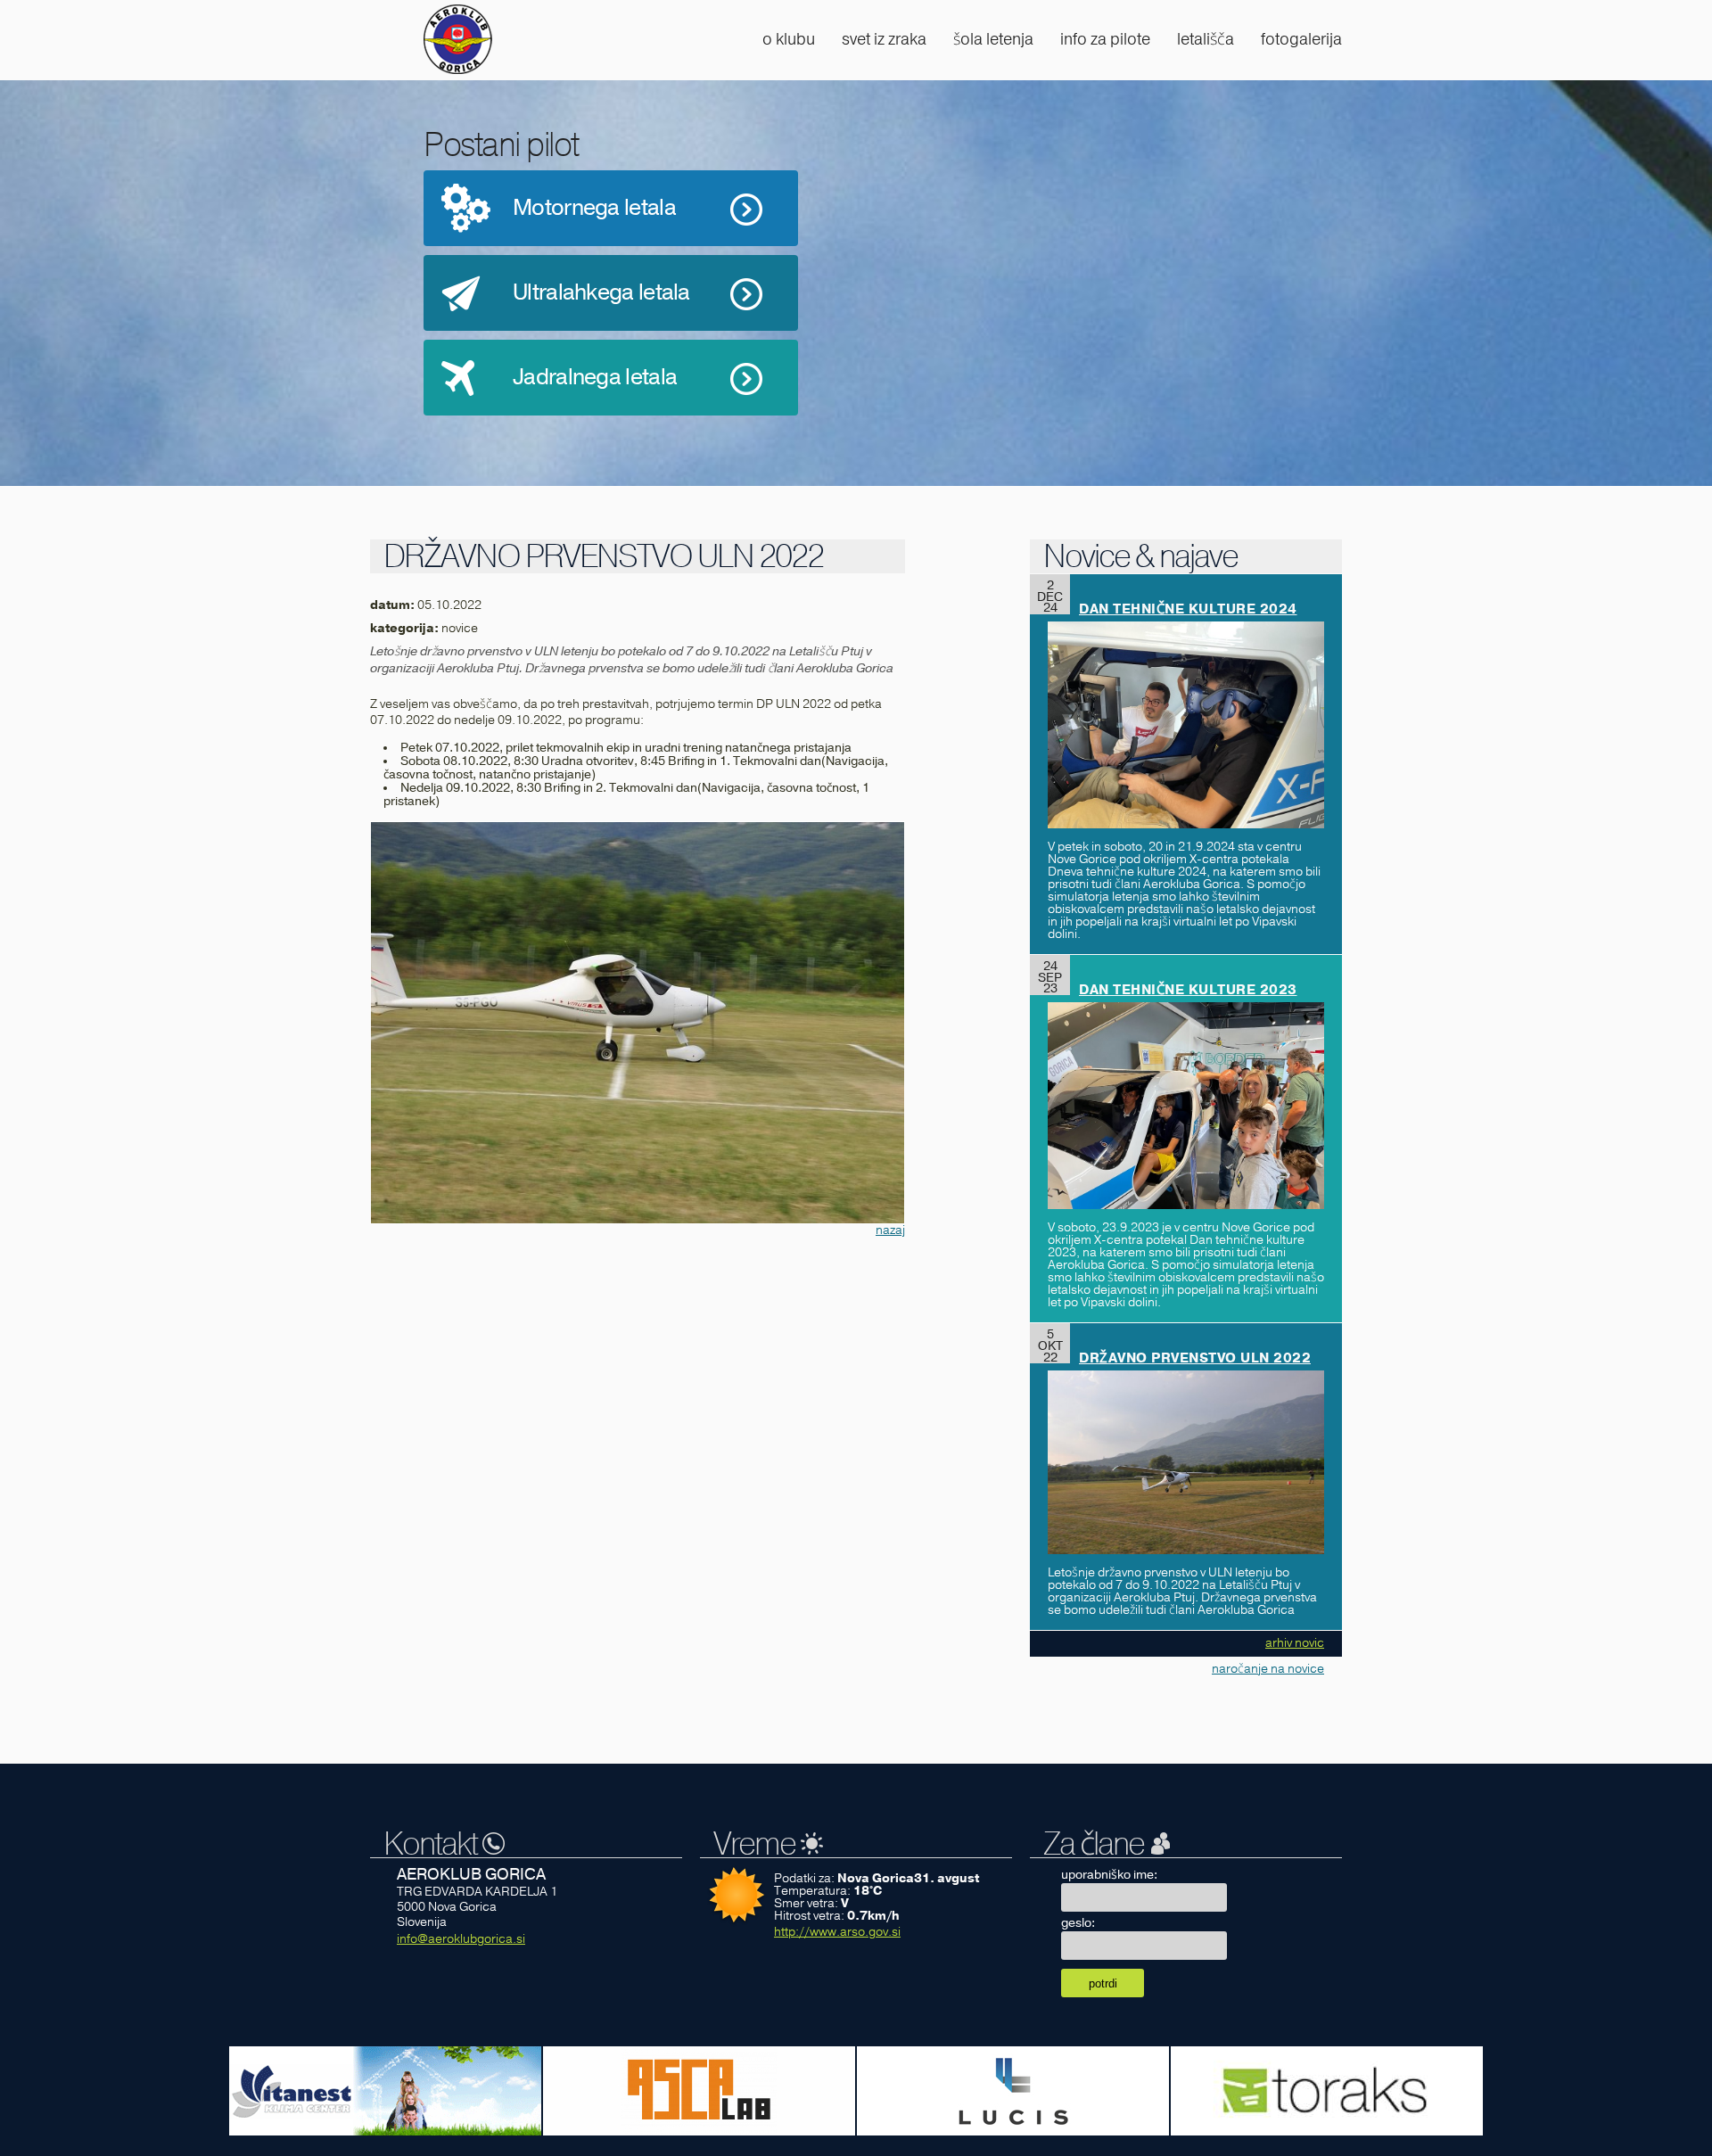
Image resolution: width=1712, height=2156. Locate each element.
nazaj (890, 1230)
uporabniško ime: (1109, 1875)
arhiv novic (1295, 1643)
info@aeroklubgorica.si (461, 1939)
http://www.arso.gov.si (837, 1932)
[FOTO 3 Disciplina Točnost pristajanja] (638, 1023)
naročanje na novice (1268, 1669)
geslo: (1078, 1923)
